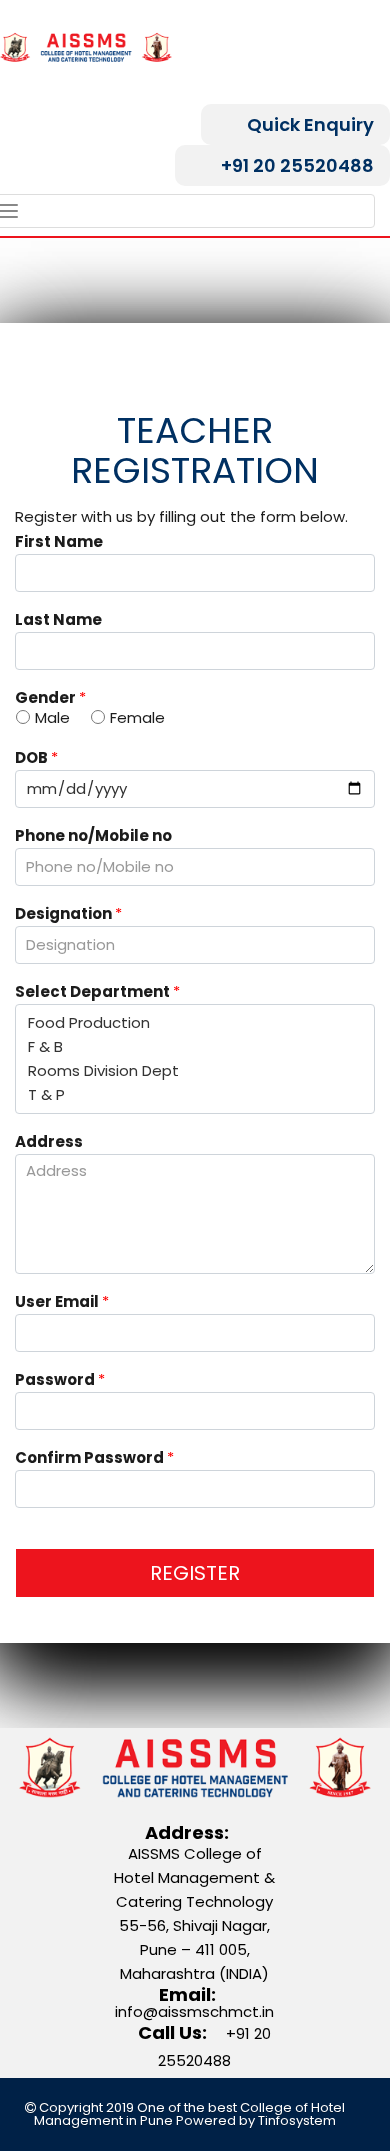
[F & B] (195, 1047)
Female (137, 717)
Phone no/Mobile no (93, 837)
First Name (59, 543)
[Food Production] (195, 1023)
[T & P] (195, 1095)
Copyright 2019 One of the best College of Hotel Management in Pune (189, 2114)
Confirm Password (94, 1459)
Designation (68, 915)
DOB (36, 759)
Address (49, 1143)
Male (52, 717)
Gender (50, 699)
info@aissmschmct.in (194, 2011)
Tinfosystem (297, 2120)
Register (195, 1573)
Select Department (97, 993)
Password (60, 1381)
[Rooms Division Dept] (195, 1071)
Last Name (58, 621)
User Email (62, 1303)
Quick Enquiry (310, 124)
